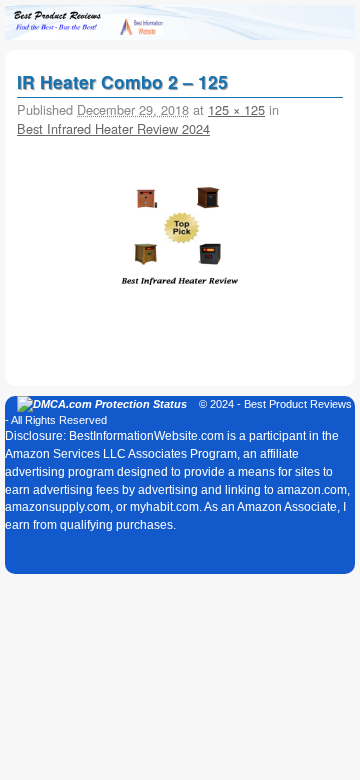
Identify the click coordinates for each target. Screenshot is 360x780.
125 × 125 (236, 109)
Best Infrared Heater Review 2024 (113, 128)
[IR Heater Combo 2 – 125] (180, 232)
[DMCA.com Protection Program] (102, 404)
